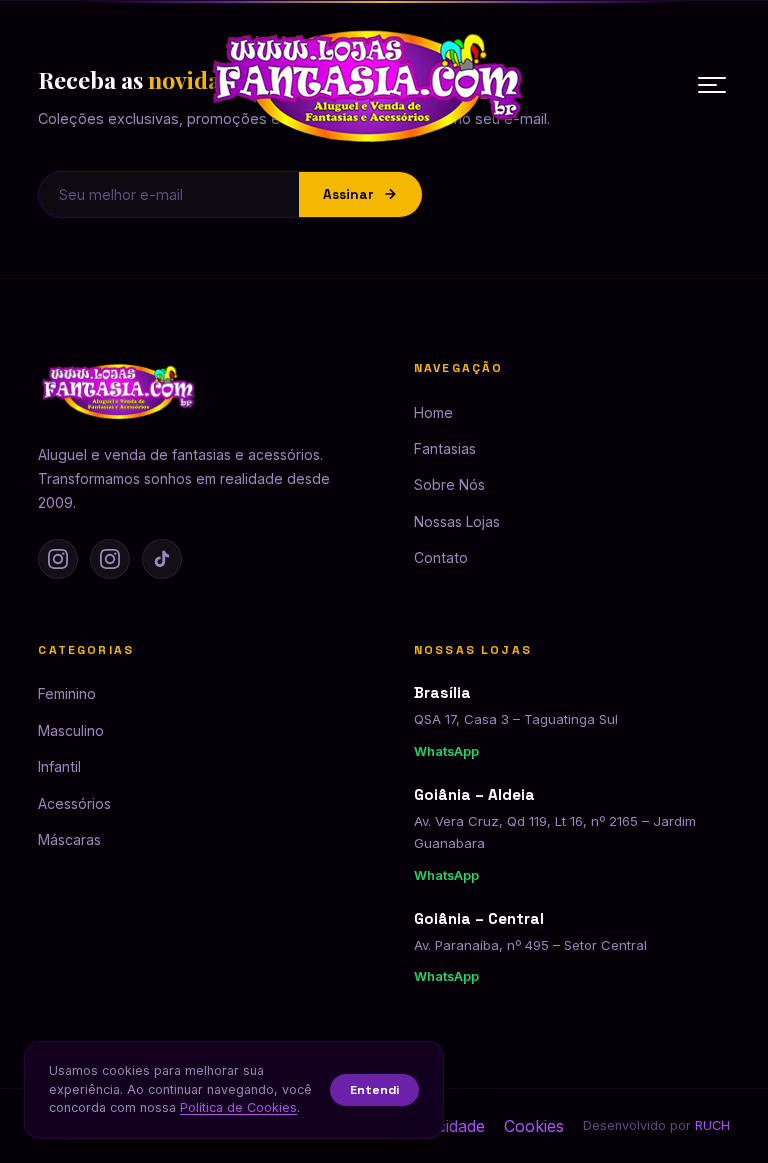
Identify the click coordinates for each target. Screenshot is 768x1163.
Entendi (374, 1090)
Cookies (534, 1126)
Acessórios (74, 803)
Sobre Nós (449, 484)
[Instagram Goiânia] (110, 559)
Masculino (71, 730)
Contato (441, 557)
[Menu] (712, 85)
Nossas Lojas (457, 521)
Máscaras (69, 839)
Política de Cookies (238, 1107)
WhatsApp (446, 751)
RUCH (712, 1125)
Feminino (67, 693)
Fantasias (445, 448)
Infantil (59, 766)
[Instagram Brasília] (58, 559)
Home (433, 412)
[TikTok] (162, 559)
